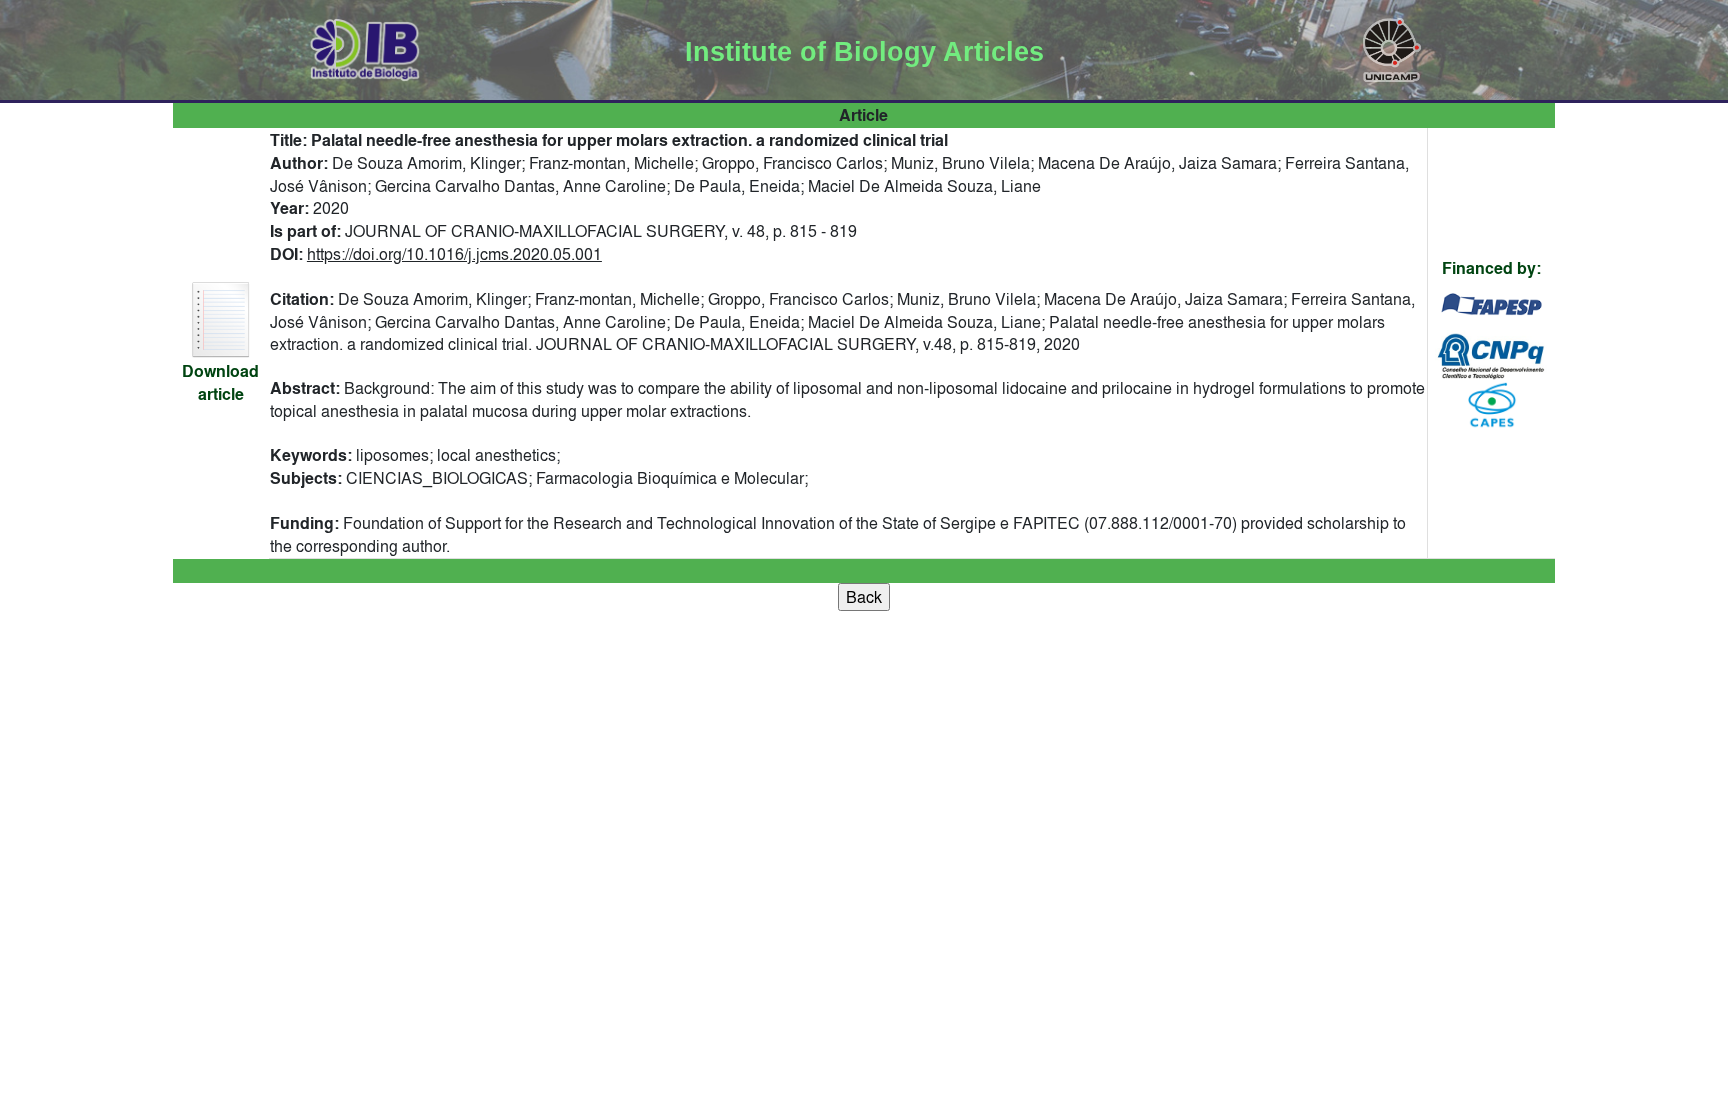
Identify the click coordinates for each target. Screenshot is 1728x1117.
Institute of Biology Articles (864, 52)
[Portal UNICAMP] (1392, 46)
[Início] (365, 46)
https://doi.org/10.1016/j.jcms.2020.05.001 (454, 254)
